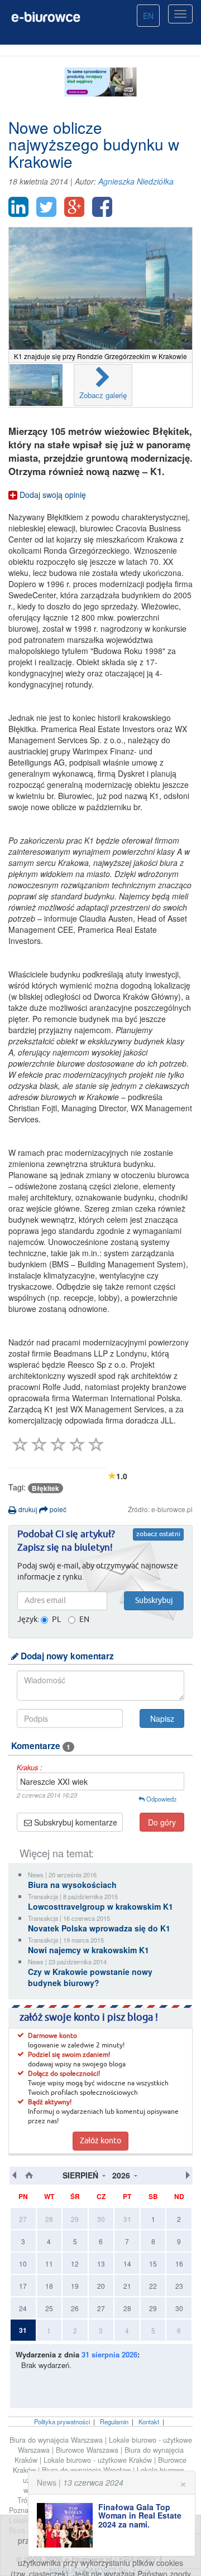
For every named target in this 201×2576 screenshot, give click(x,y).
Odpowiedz (161, 1799)
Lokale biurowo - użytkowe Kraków (99, 2460)
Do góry (162, 1822)
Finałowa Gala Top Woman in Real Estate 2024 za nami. (140, 2516)
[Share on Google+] (74, 207)
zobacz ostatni (158, 1534)
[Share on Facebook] (102, 207)
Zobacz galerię (103, 395)
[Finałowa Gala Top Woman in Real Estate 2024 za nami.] (68, 2525)
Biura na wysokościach (72, 1885)
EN (148, 16)
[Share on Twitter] (46, 207)
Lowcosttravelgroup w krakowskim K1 (100, 1906)
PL (56, 1620)
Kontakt (149, 2422)
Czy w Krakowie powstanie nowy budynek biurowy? (90, 1977)
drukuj (27, 1509)
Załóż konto (100, 2141)
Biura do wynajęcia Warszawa (57, 2440)
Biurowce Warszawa (88, 2450)
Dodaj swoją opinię (52, 495)
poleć (57, 1509)
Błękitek (46, 1488)
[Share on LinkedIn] (18, 207)
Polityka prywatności (62, 2422)
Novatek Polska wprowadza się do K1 (99, 1928)
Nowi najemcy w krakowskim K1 (88, 1950)
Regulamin (114, 2422)
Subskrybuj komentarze (75, 1822)
